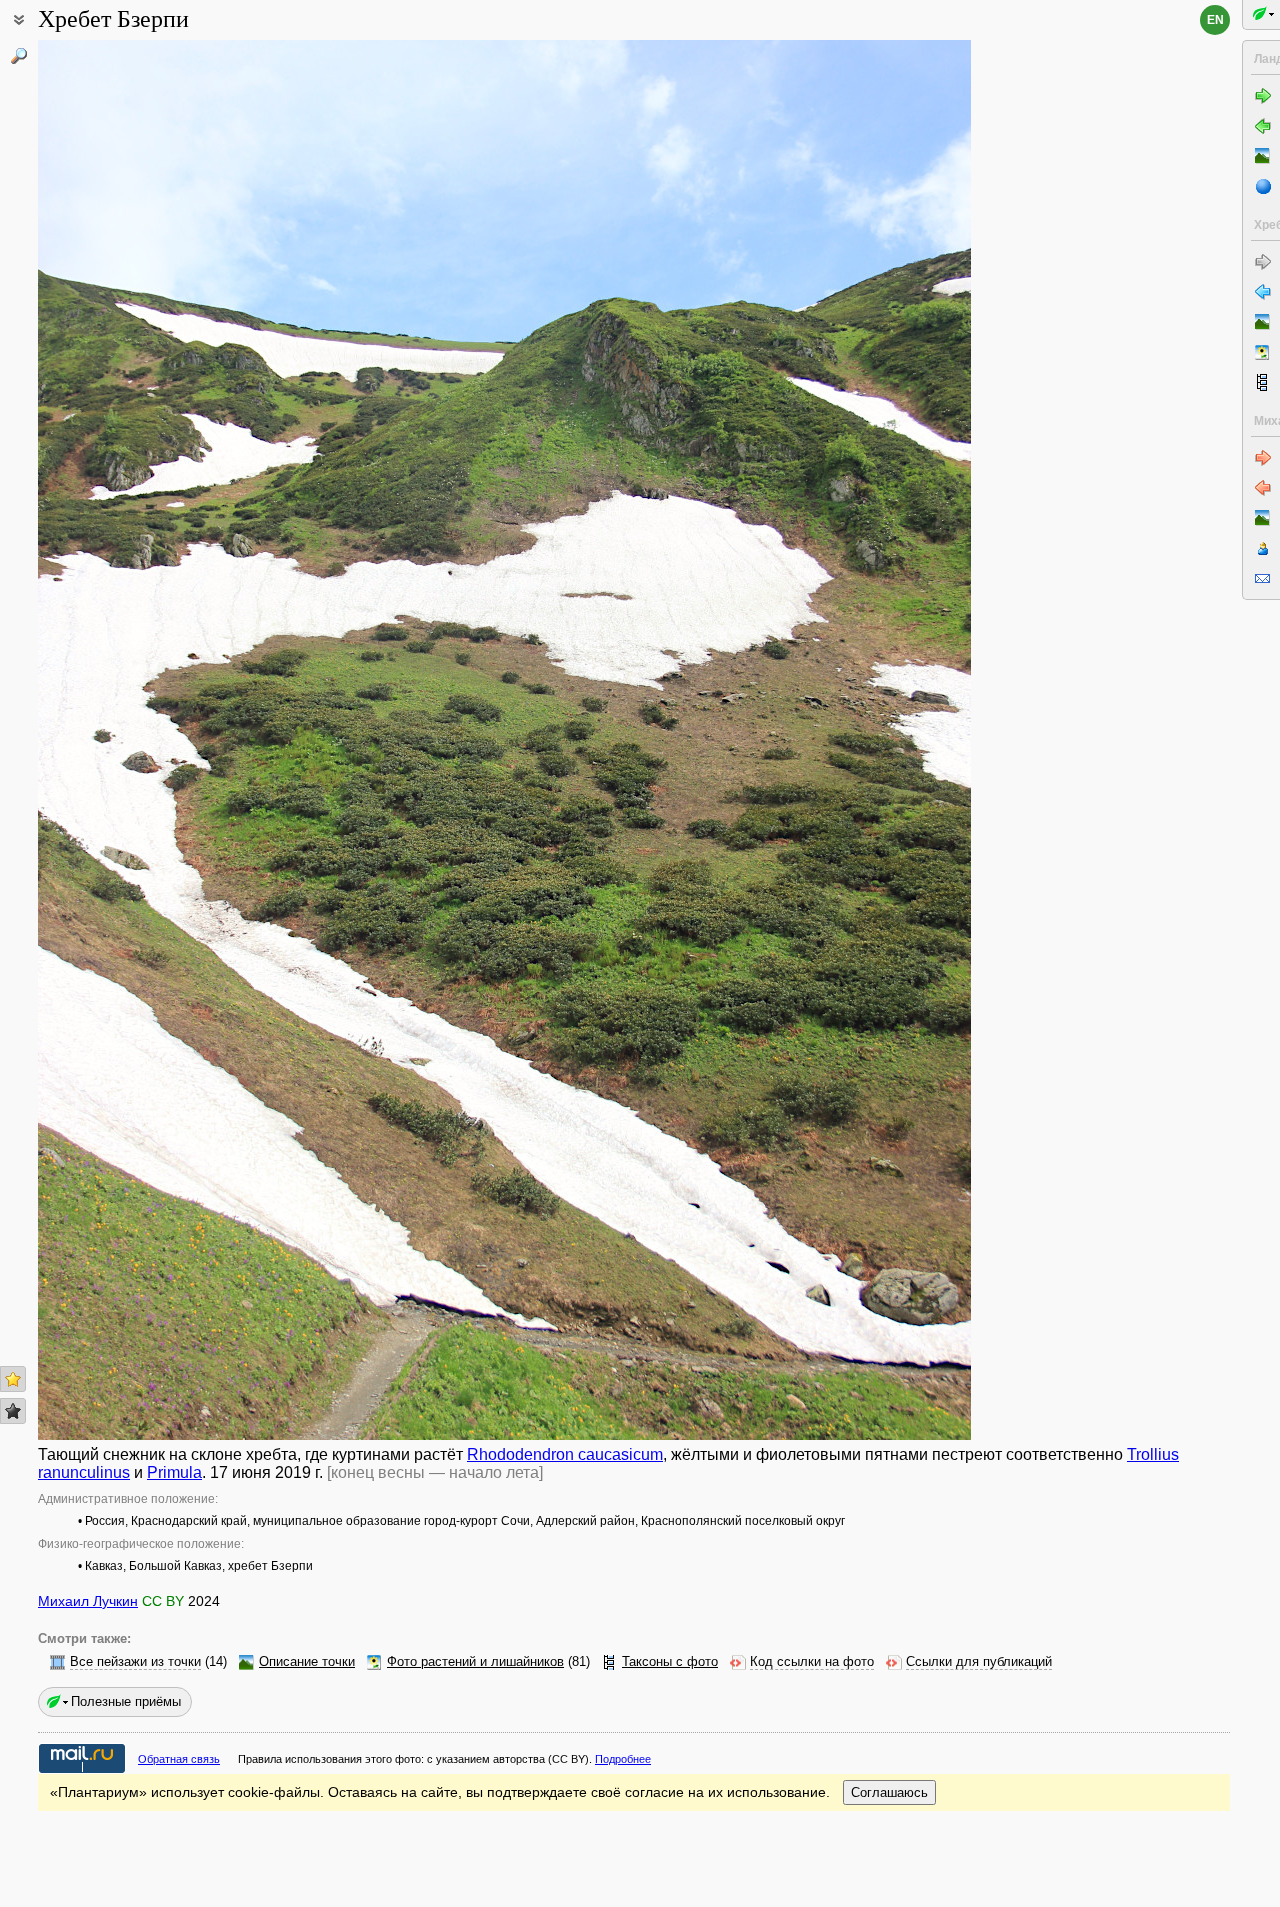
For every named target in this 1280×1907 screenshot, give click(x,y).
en (1215, 20)
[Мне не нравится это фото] (13, 1411)
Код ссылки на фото (812, 1662)
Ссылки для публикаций (979, 1662)
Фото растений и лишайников (475, 1662)
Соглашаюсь (889, 1792)
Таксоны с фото (670, 1662)
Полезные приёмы (126, 1701)
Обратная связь (179, 1759)
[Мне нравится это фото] (13, 1379)
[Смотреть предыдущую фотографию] (136, 740)
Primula (174, 1472)
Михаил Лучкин (88, 1601)
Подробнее (623, 1759)
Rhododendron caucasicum (565, 1454)
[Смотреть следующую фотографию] (872, 740)
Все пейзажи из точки (135, 1662)
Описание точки (307, 1662)
